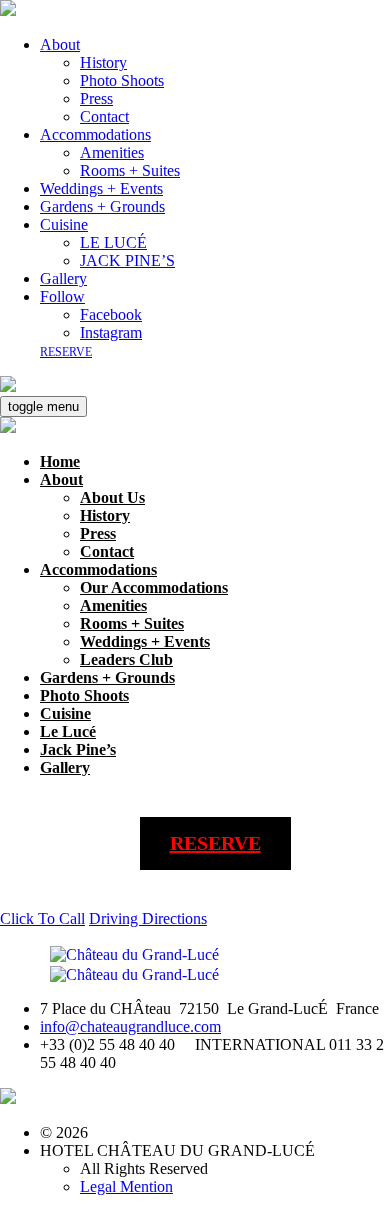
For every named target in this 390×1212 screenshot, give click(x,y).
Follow (62, 296)
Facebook (111, 314)
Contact (104, 116)
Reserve (66, 352)
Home (60, 461)
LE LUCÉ (113, 242)
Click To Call (42, 918)
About (60, 44)
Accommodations (95, 134)
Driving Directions (148, 918)
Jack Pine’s (78, 749)
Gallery (63, 278)
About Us (112, 497)
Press (96, 98)
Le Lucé (68, 731)
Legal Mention (126, 1186)
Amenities (112, 152)
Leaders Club (126, 659)
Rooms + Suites (130, 170)
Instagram (111, 332)
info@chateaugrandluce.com (130, 1026)
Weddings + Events (101, 188)
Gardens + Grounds (102, 206)
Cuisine (64, 224)
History (103, 62)
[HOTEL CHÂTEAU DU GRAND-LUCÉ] (8, 10)
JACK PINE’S (127, 260)
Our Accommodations (154, 587)
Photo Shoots (122, 80)
